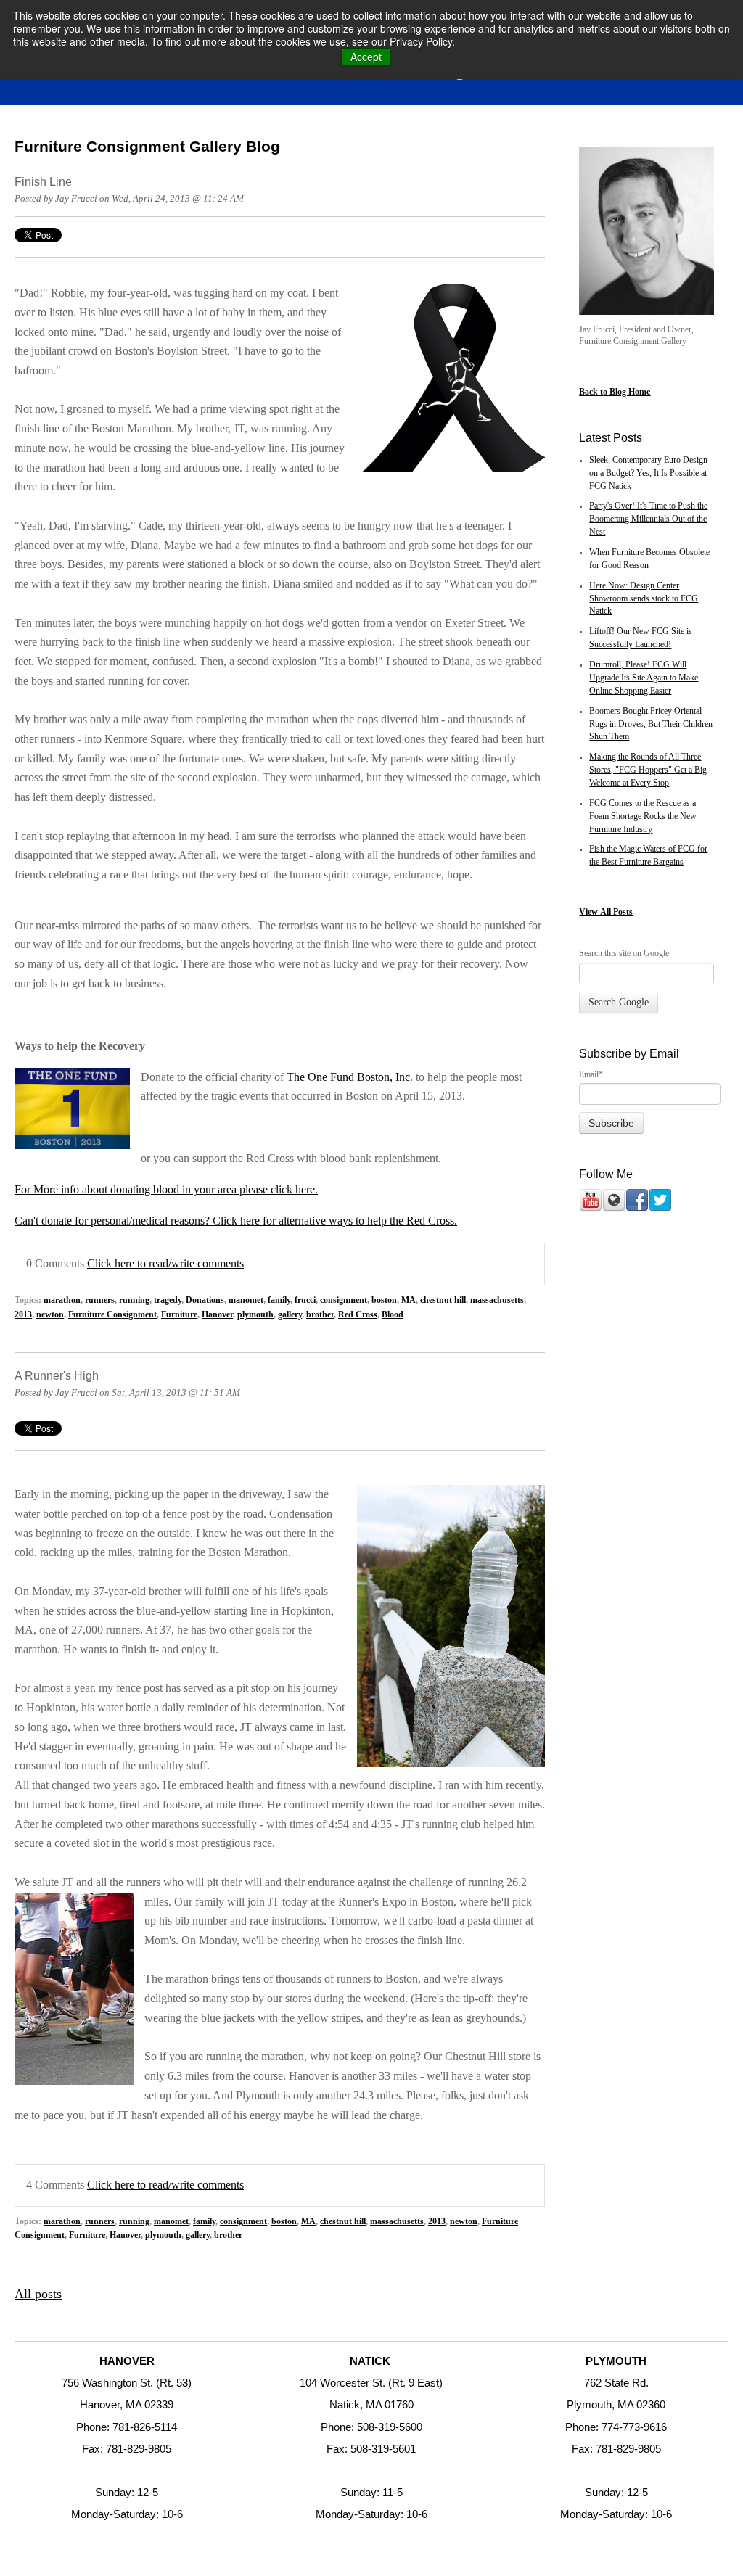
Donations (205, 1300)
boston (384, 1300)
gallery (290, 1315)
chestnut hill (443, 1300)
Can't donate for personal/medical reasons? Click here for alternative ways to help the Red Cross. (236, 1221)
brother (320, 1315)
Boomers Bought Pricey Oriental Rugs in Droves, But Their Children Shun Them (651, 724)
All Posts (616, 912)
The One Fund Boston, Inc (348, 1077)
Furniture (179, 1315)
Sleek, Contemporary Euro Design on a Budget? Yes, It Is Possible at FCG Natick (648, 473)
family (279, 1300)
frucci (305, 1300)
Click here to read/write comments (165, 1264)
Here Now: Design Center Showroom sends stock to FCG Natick (644, 599)
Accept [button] (366, 57)
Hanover (217, 1315)
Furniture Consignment (112, 1315)
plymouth (255, 1315)
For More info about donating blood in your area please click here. (166, 1190)
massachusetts (497, 1300)
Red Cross (358, 1315)
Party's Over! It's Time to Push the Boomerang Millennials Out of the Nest (648, 519)
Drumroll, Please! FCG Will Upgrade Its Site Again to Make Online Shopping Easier (644, 678)
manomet (246, 1300)
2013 (23, 1315)
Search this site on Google (624, 953)
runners (100, 1300)
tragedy (168, 1300)
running (134, 1300)
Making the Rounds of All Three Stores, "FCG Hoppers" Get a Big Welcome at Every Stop (648, 770)
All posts (38, 2294)
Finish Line (43, 181)
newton (50, 1315)
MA (409, 1300)
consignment (344, 1300)
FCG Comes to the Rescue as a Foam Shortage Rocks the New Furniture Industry (643, 816)
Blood (393, 1315)
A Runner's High (57, 1375)
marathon (62, 1300)
